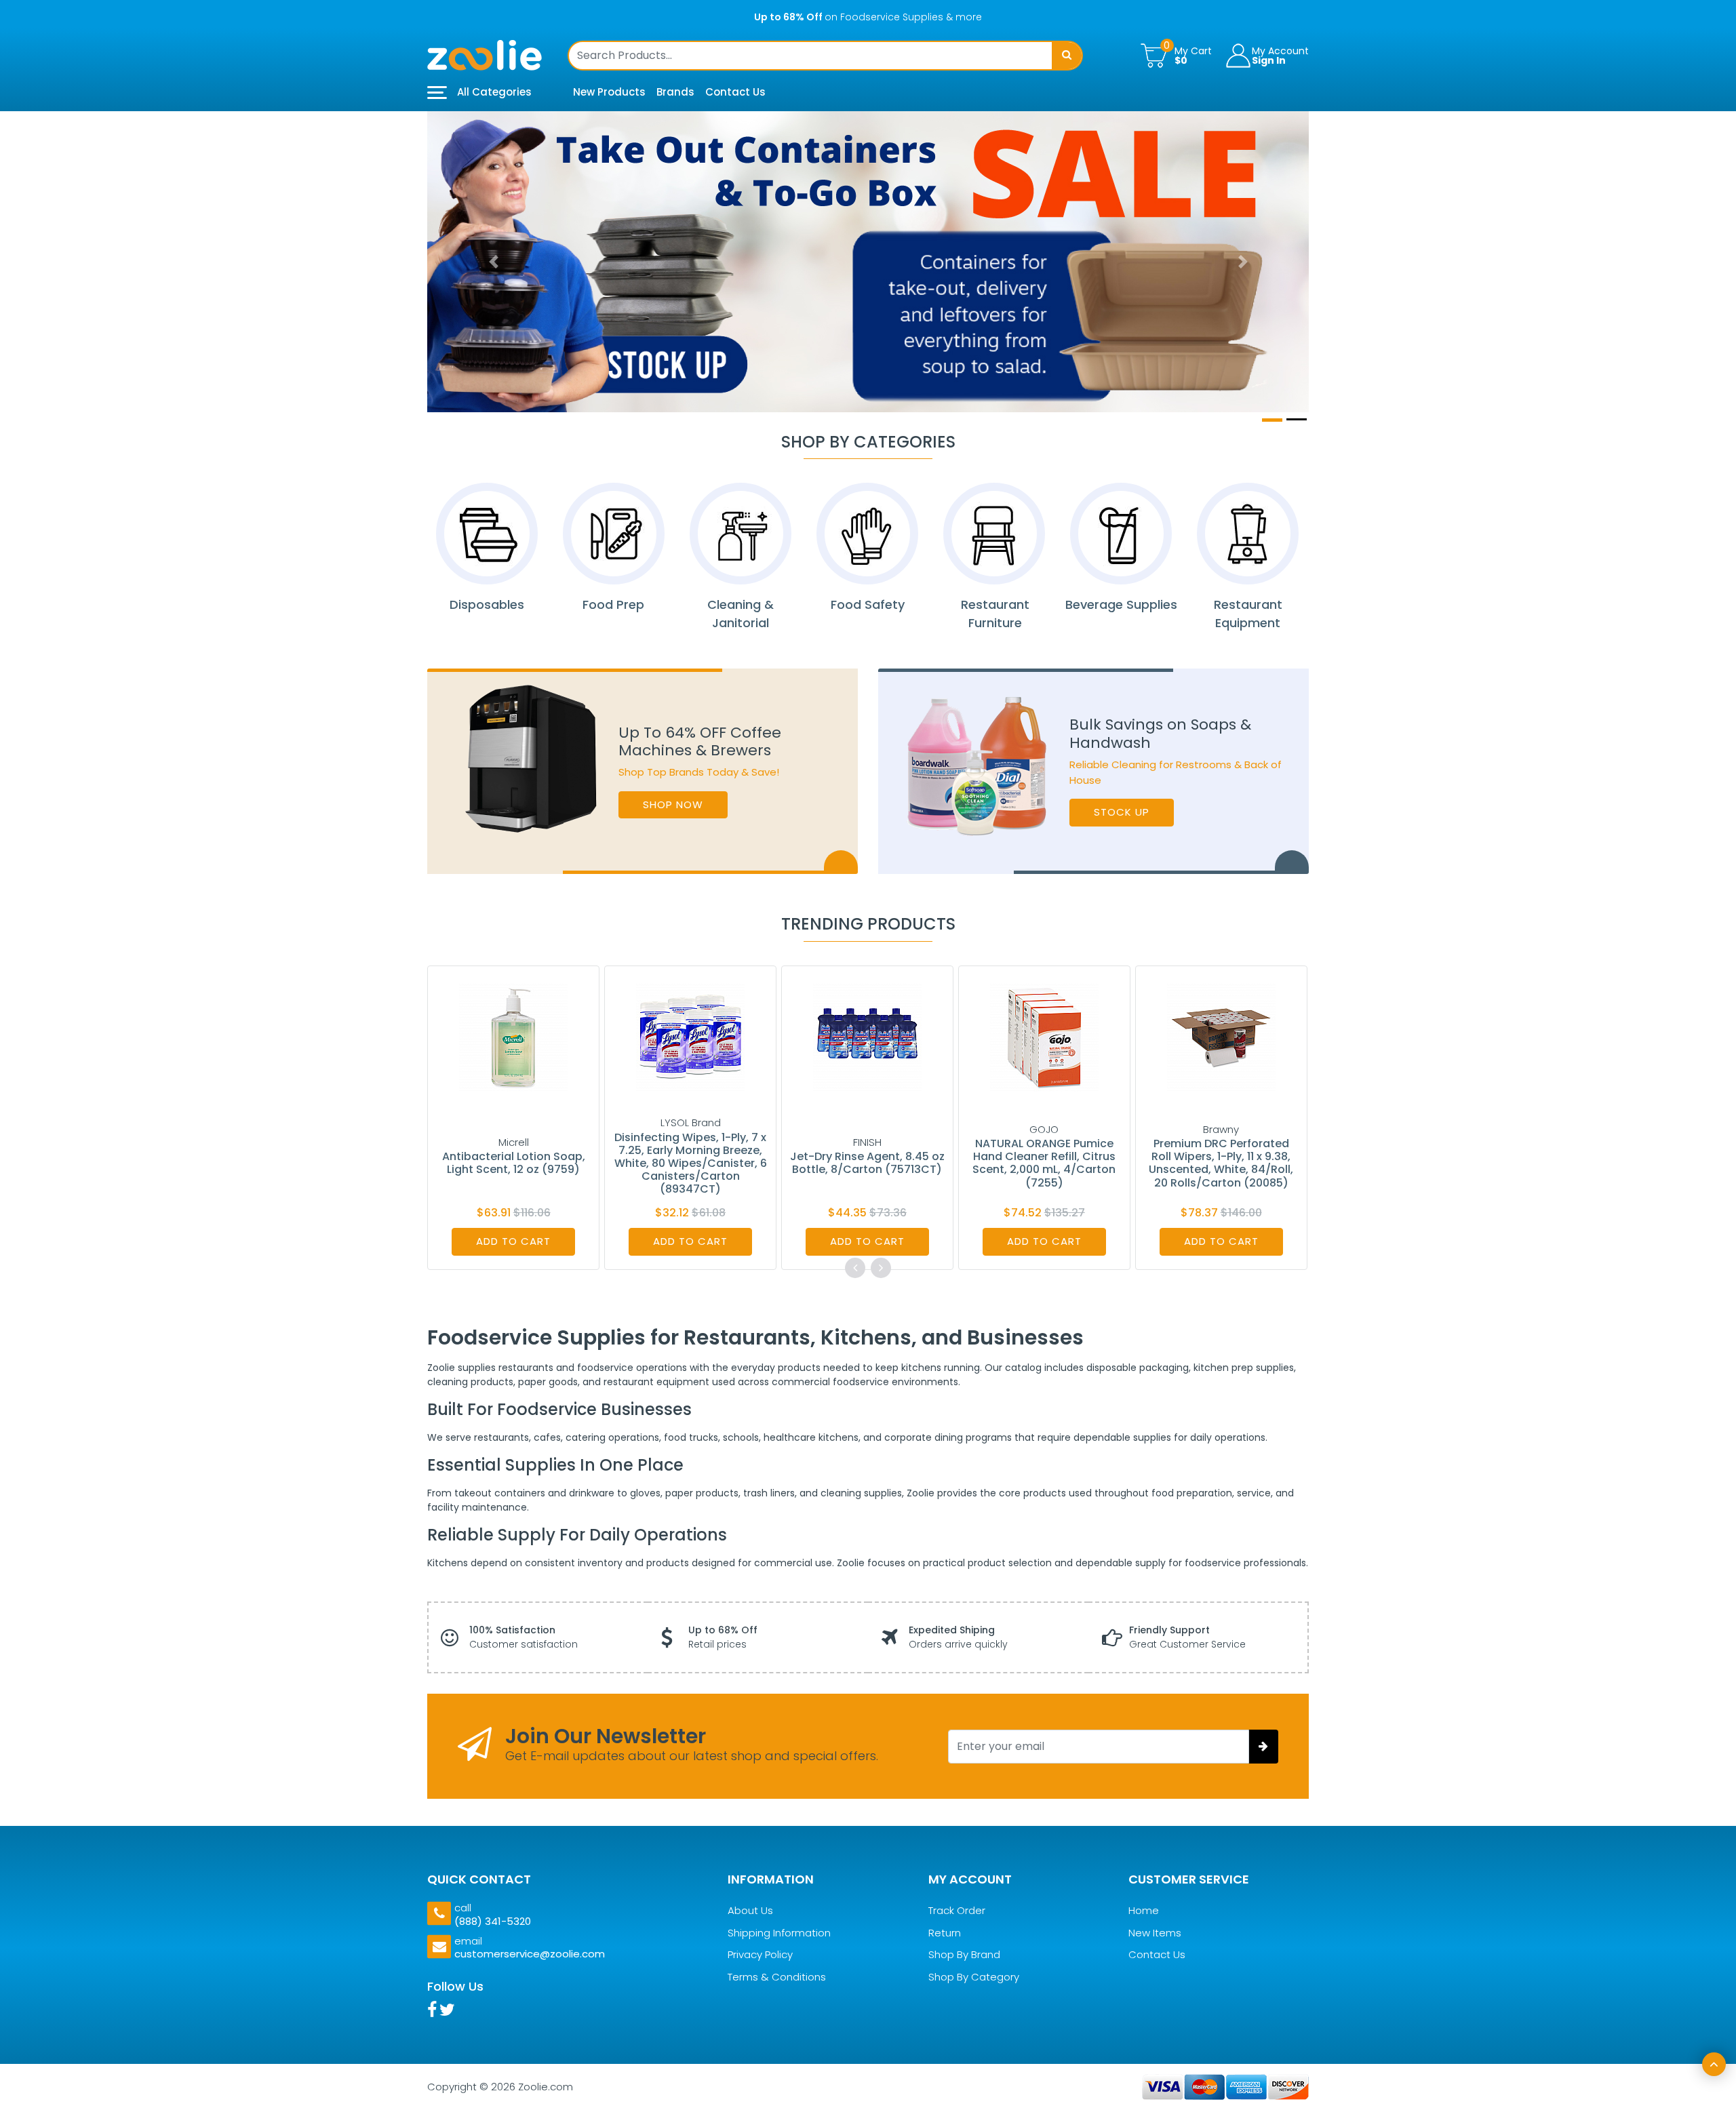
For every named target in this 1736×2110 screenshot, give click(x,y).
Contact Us (735, 92)
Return (945, 1933)
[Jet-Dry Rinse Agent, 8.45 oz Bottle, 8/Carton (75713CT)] (867, 1036)
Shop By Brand (964, 1955)
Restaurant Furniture (994, 614)
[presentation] (855, 1268)
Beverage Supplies (1121, 604)
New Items (1155, 1933)
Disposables (487, 604)
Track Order (957, 1911)
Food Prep (613, 604)
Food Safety (868, 604)
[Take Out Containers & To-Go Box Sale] (868, 262)
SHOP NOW (673, 804)
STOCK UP (1122, 812)
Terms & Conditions (777, 1977)
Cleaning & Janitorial (741, 614)
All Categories (493, 92)
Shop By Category (974, 1977)
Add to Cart (513, 1241)
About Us (750, 1911)
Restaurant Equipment (1248, 614)
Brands (675, 92)
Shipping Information (779, 1933)
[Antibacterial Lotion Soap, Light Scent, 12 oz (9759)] (513, 1036)
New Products (609, 92)
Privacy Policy (760, 1955)
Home (1144, 1911)
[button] (493, 262)
